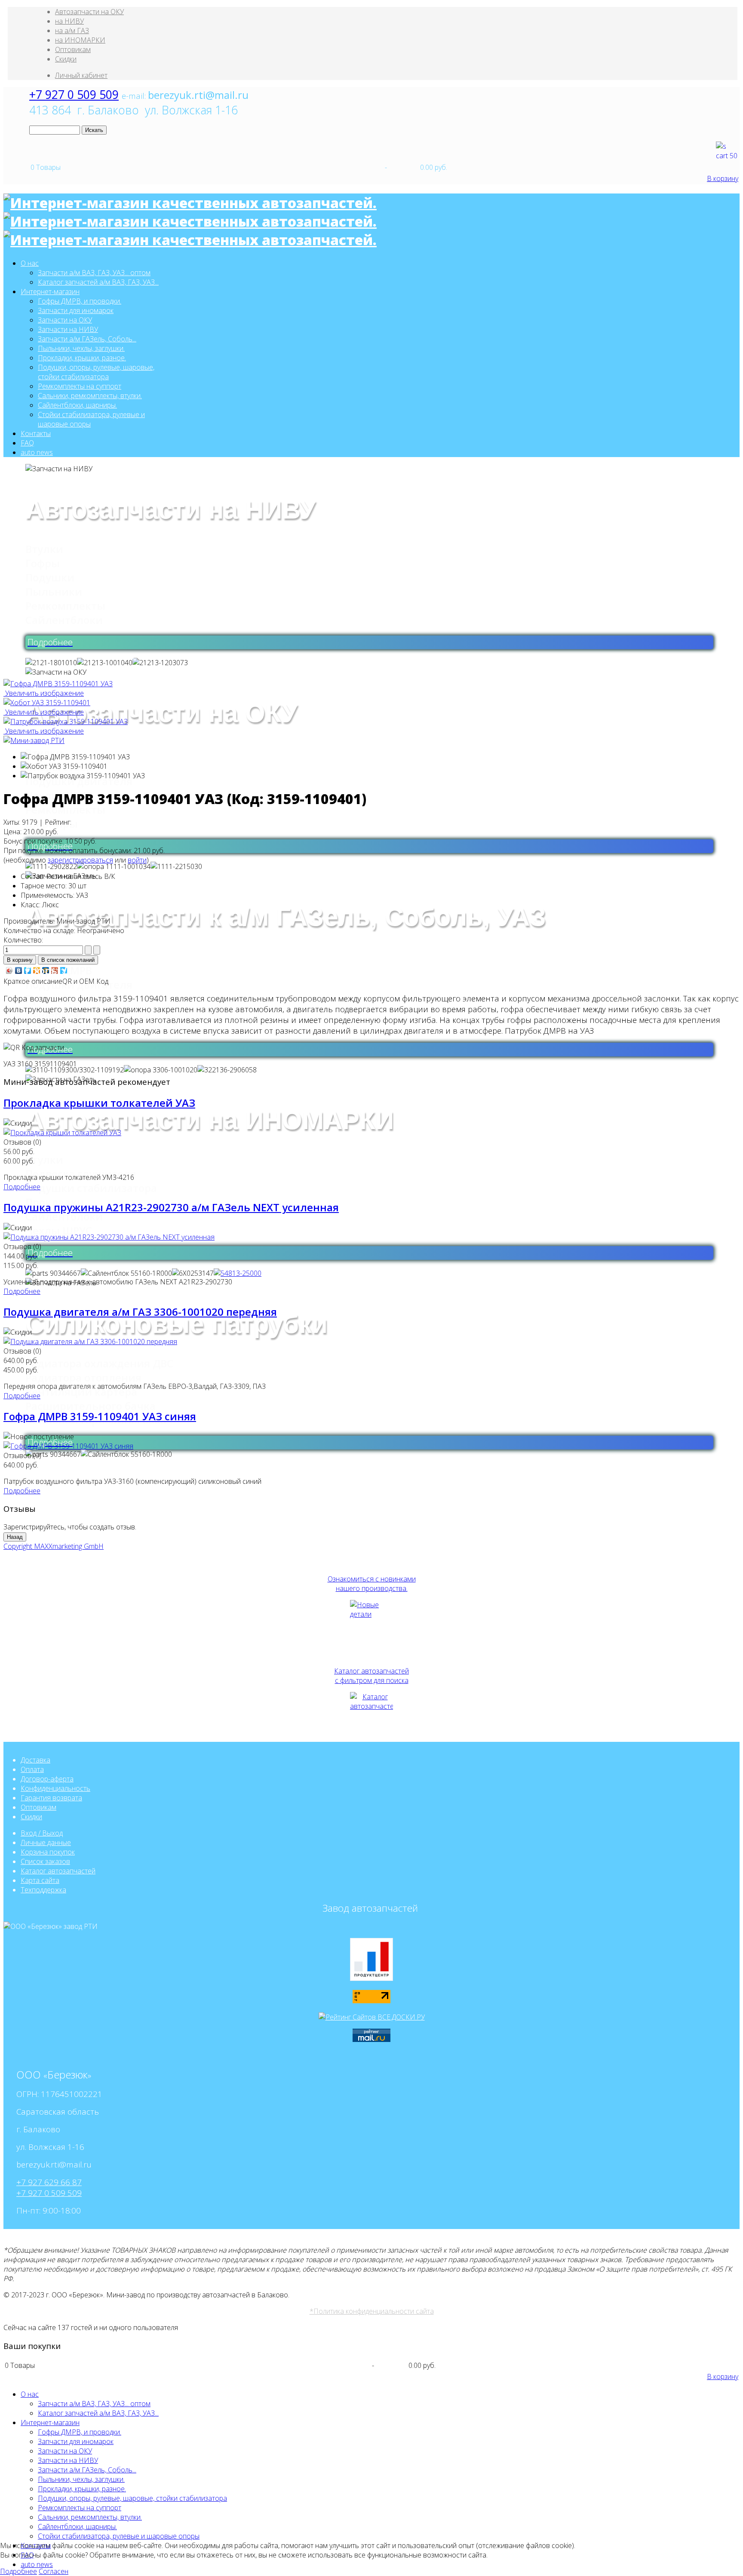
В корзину (723, 178)
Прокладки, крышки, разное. (82, 358)
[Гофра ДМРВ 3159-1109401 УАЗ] (75, 757)
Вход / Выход (42, 1833)
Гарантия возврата (51, 1798)
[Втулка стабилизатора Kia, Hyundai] (238, 1273)
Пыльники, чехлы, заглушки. (81, 348)
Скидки (66, 59)
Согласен (54, 2571)
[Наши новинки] (371, 1621)
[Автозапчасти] (371, 1713)
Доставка (35, 1760)
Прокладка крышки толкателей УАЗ (99, 1103)
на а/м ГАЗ (72, 31)
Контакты (36, 433)
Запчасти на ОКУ (65, 320)
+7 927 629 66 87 (49, 2182)
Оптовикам (73, 49)
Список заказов (45, 1861)
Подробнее (22, 1187)
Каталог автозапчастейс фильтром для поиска (371, 1676)
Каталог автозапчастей (58, 1871)
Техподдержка (43, 1890)
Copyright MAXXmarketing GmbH (54, 1546)
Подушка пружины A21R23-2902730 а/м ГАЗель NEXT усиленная (171, 1207)
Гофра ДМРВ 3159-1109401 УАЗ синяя (100, 1416)
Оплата (32, 1769)
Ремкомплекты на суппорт (80, 386)
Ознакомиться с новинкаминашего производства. (372, 1584)
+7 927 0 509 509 (74, 95)
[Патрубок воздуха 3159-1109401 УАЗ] (83, 776)
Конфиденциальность (55, 1788)
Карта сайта (40, 1880)
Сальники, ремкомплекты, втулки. (90, 396)
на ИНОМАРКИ (80, 40)
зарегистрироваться (80, 860)
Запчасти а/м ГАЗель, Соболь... (87, 339)
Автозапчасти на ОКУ (89, 12)
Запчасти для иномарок (76, 310)
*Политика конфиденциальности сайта (372, 2311)
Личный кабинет (81, 75)
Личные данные (46, 1842)
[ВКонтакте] (19, 970)
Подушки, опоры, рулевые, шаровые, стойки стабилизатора (96, 372)
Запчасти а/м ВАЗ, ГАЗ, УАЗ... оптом (94, 273)
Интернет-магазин (50, 292)
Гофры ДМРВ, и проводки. (80, 301)
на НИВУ (69, 21)
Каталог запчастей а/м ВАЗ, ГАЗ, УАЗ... (98, 282)
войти (137, 860)
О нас (30, 263)
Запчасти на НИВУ (68, 329)
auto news (37, 452)
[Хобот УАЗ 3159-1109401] (64, 766)
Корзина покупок (48, 1852)
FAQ (27, 443)
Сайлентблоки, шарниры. (77, 405)
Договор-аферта (47, 1779)
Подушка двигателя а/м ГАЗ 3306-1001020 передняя (140, 1312)
